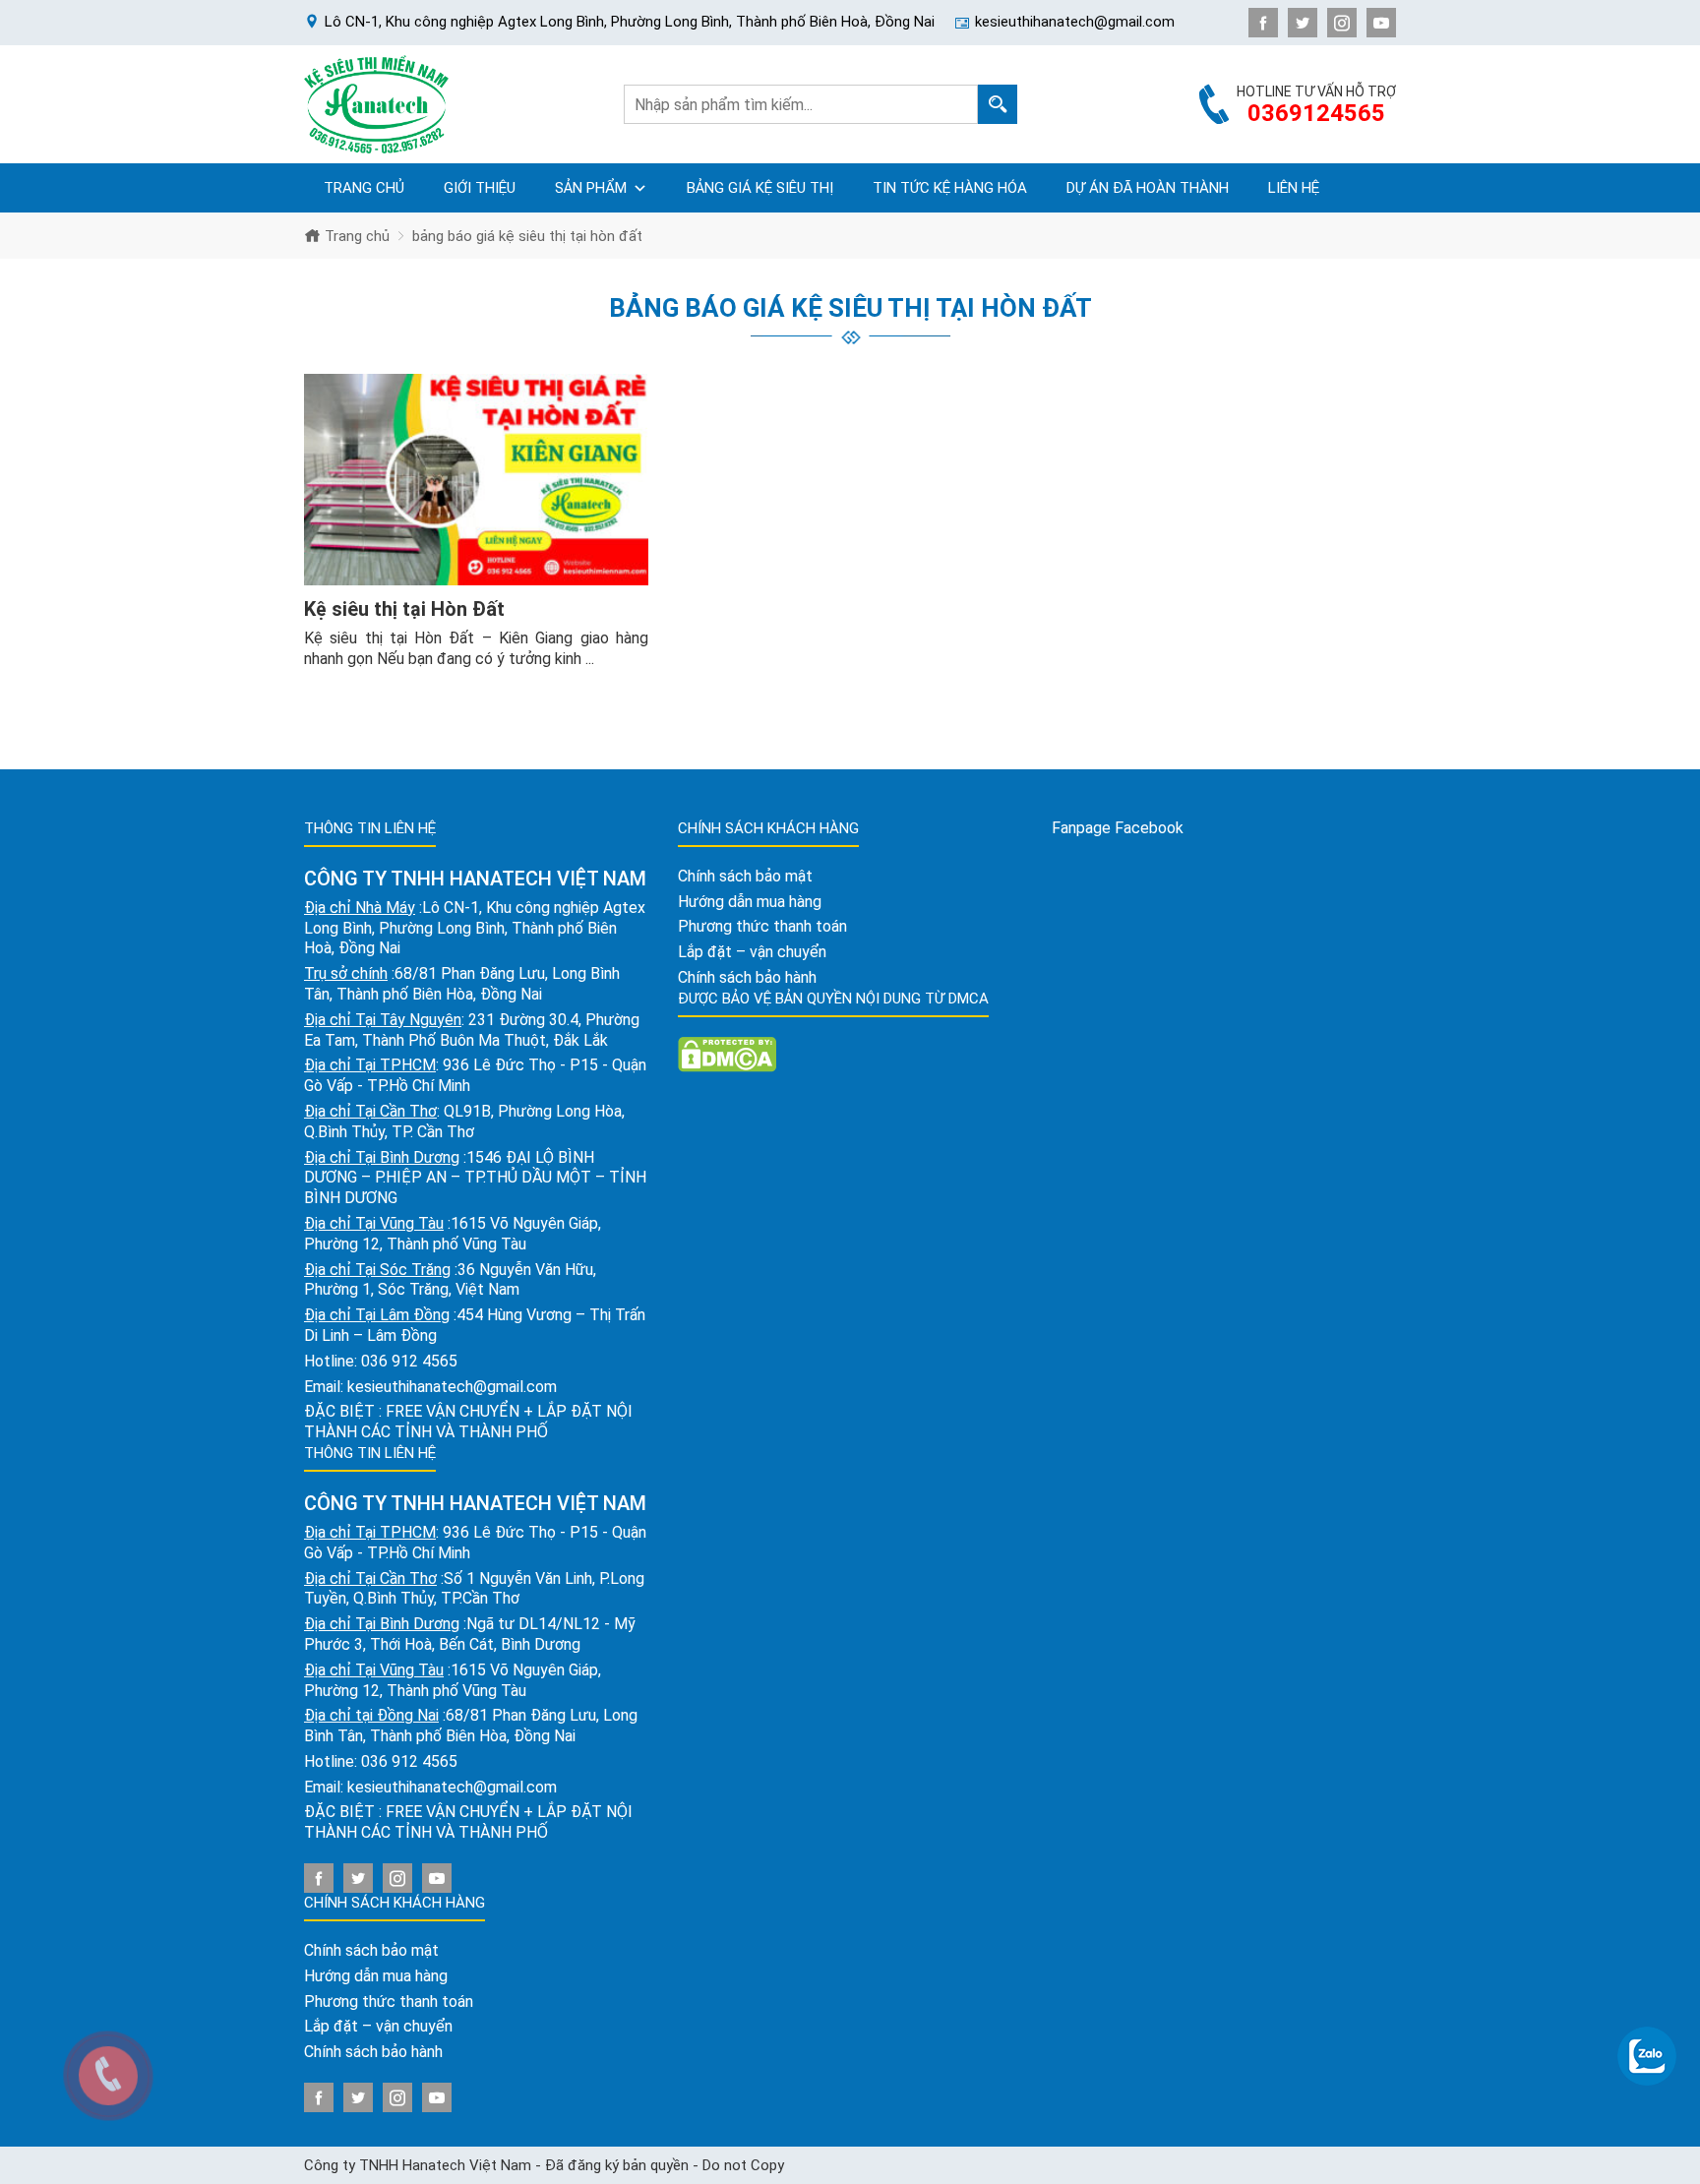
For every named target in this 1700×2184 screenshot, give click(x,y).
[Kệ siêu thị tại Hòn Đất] (476, 480)
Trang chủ (364, 188)
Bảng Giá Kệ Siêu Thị (760, 188)
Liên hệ (1294, 188)
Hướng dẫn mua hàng (376, 1976)
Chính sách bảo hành (373, 2052)
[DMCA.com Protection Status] (727, 1053)
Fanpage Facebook (1118, 828)
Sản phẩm (591, 188)
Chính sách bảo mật (371, 1950)
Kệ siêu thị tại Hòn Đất (404, 609)
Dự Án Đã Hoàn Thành (1148, 188)
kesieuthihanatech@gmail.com (452, 1387)
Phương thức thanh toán (389, 2002)
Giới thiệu (480, 188)
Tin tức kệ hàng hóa (950, 188)
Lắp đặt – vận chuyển (378, 2026)
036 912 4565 (409, 1361)
